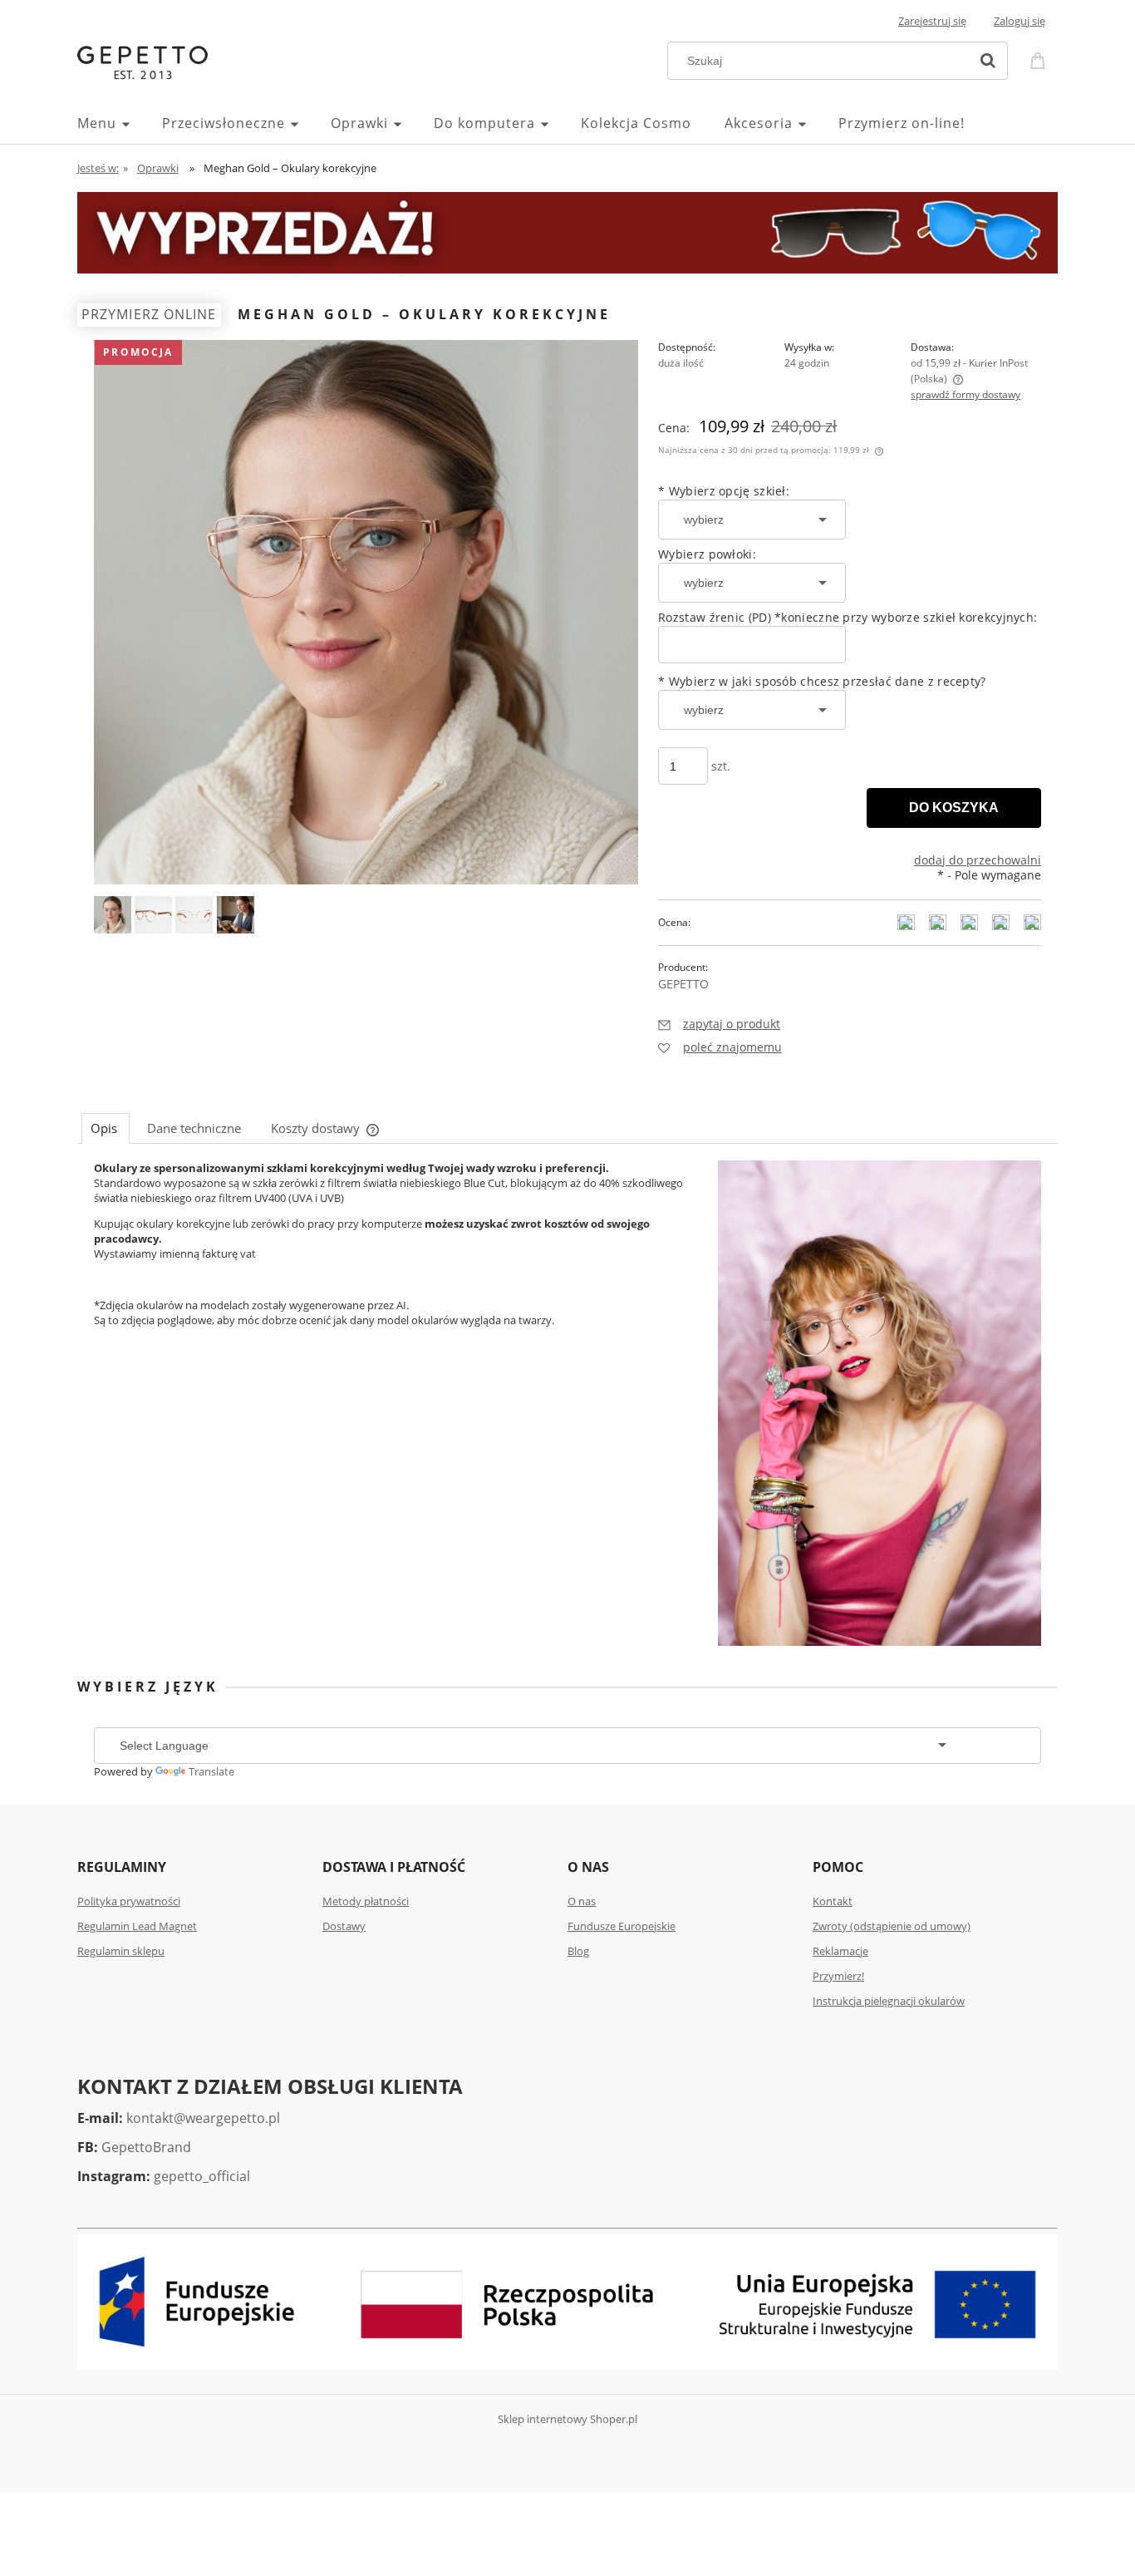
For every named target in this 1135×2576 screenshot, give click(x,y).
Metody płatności (366, 1901)
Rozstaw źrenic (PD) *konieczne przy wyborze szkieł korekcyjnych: (848, 617)
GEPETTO (683, 984)
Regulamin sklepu (121, 1951)
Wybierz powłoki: (707, 554)
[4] (194, 915)
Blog (578, 1951)
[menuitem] (120, 123)
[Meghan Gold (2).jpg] (113, 915)
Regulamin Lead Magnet (137, 1926)
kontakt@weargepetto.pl (203, 2118)
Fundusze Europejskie (622, 1926)
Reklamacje (840, 1951)
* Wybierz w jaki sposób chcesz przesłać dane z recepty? (822, 681)
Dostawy (344, 1926)
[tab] (106, 1128)
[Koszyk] (1040, 59)
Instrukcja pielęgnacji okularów (889, 2001)
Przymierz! (838, 1976)
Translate (211, 1771)
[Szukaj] (988, 61)
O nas (582, 1901)
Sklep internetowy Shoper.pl (567, 2419)
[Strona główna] (142, 61)
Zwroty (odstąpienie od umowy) (892, 1926)
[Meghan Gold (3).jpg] (236, 915)
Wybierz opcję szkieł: (724, 491)
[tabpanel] (567, 1258)
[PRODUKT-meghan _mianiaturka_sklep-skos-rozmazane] (153, 915)
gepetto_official (202, 2176)
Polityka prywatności (129, 1901)
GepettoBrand (146, 2147)
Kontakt (833, 1901)
